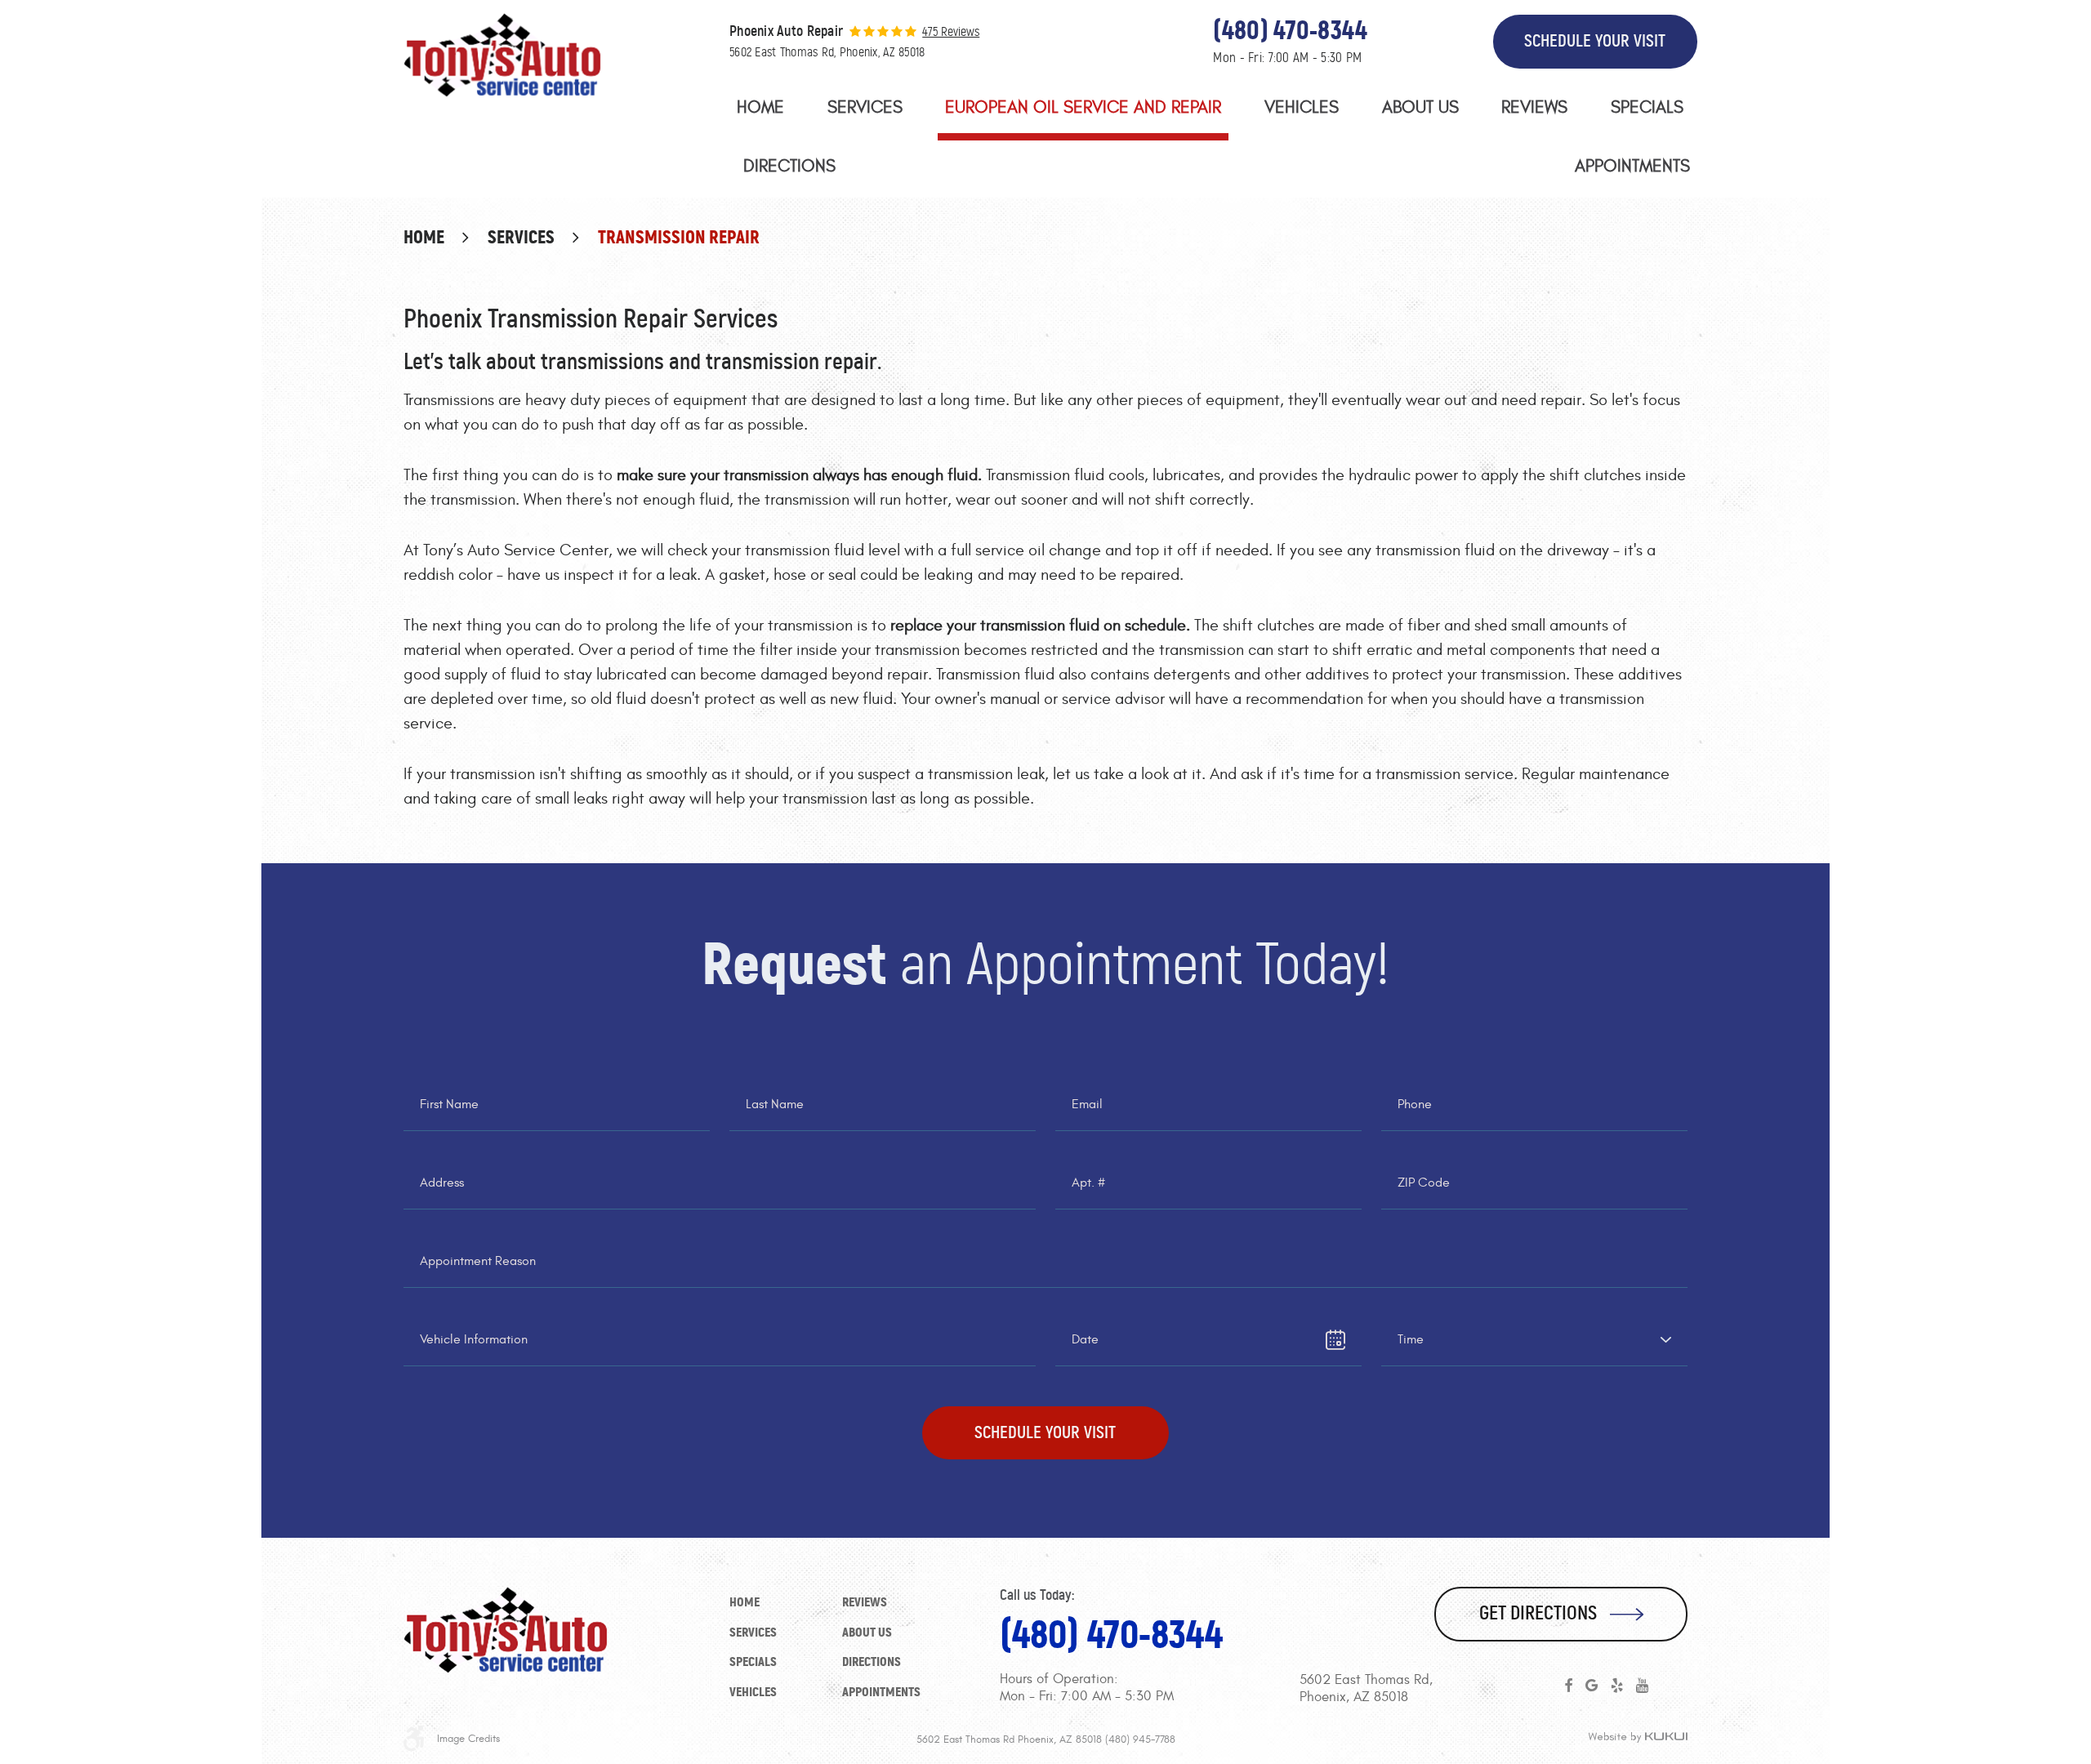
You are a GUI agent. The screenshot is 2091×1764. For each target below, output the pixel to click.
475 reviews (951, 32)
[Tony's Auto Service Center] (502, 55)
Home (760, 107)
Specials (1647, 107)
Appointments (1632, 166)
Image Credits (468, 1739)
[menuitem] (760, 111)
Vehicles (1302, 107)
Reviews (1534, 107)
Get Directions (1538, 1613)
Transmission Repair (679, 237)
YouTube (1642, 1686)
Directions (789, 166)
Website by (1638, 1738)
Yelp (1617, 1686)
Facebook (1568, 1686)
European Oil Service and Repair (1083, 107)
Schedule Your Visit (1595, 41)
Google (1592, 1686)
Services (865, 107)
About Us (1420, 107)
